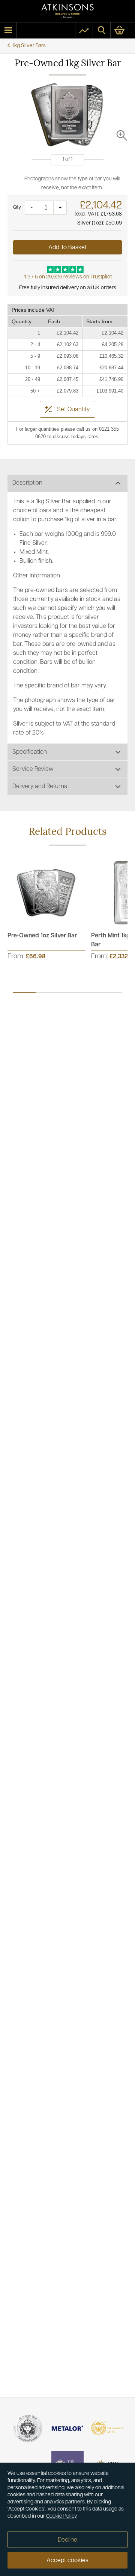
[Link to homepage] (67, 11)
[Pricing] (84, 30)
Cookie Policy (61, 2516)
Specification (30, 752)
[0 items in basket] (123, 30)
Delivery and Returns (40, 787)
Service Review (33, 769)
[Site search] (102, 30)
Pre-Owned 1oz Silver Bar (42, 936)
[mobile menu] (8, 30)
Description (27, 483)
